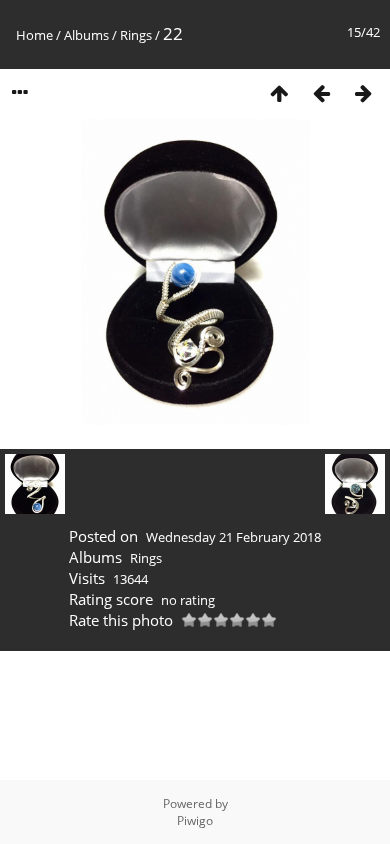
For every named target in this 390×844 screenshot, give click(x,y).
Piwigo (195, 820)
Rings (136, 35)
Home (34, 35)
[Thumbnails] (279, 92)
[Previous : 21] (321, 92)
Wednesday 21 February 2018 (233, 537)
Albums (86, 35)
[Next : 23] (363, 92)
